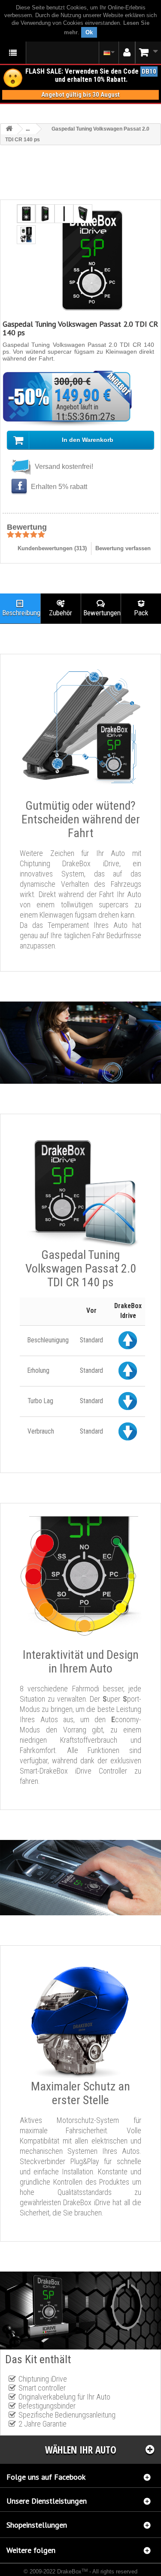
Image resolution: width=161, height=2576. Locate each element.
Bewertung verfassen (123, 548)
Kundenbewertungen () (52, 548)
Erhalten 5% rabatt (58, 487)
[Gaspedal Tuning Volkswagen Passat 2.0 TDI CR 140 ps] (26, 214)
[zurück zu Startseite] (9, 129)
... (28, 129)
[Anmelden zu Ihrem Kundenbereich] (127, 53)
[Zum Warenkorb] (148, 52)
